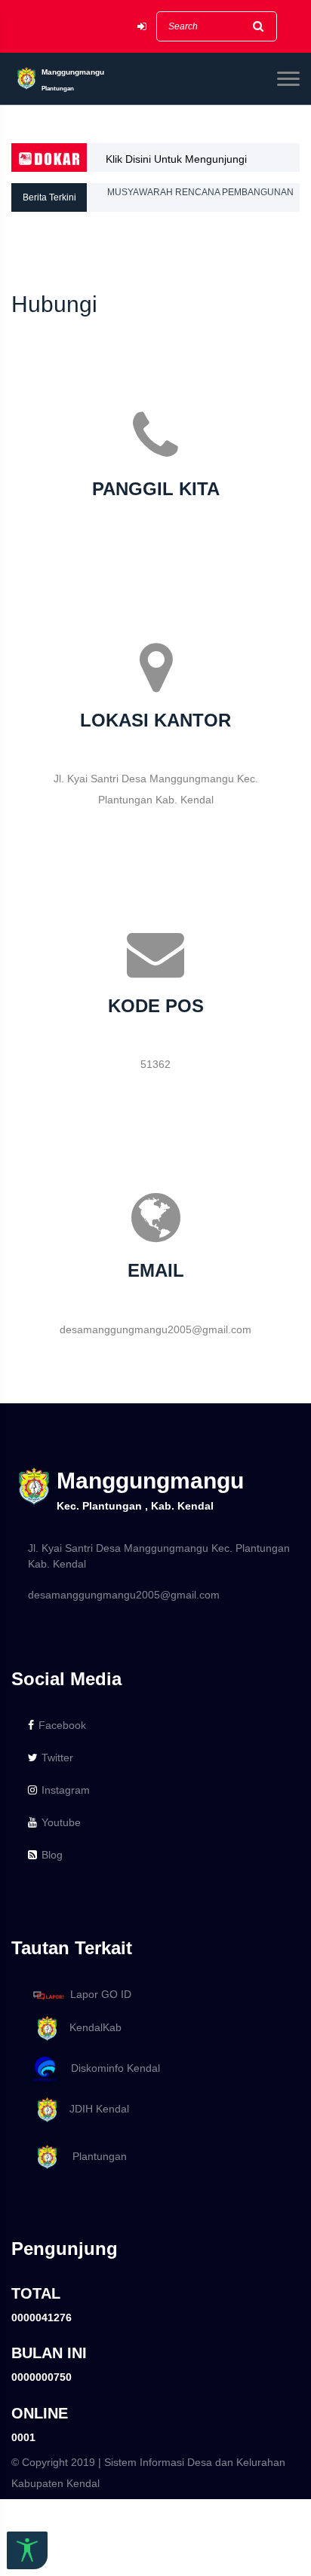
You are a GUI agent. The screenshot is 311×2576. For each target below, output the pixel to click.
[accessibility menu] (27, 2550)
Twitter (57, 1758)
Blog (52, 1855)
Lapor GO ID (101, 1994)
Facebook (62, 1725)
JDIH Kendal (95, 2109)
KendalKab (91, 2027)
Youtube (61, 1822)
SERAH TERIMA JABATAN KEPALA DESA (193, 212)
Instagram (66, 1790)
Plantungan (94, 2156)
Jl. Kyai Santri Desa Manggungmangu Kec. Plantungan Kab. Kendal (159, 1556)
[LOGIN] (142, 27)
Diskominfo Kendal (111, 2068)
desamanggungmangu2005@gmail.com (124, 1595)
